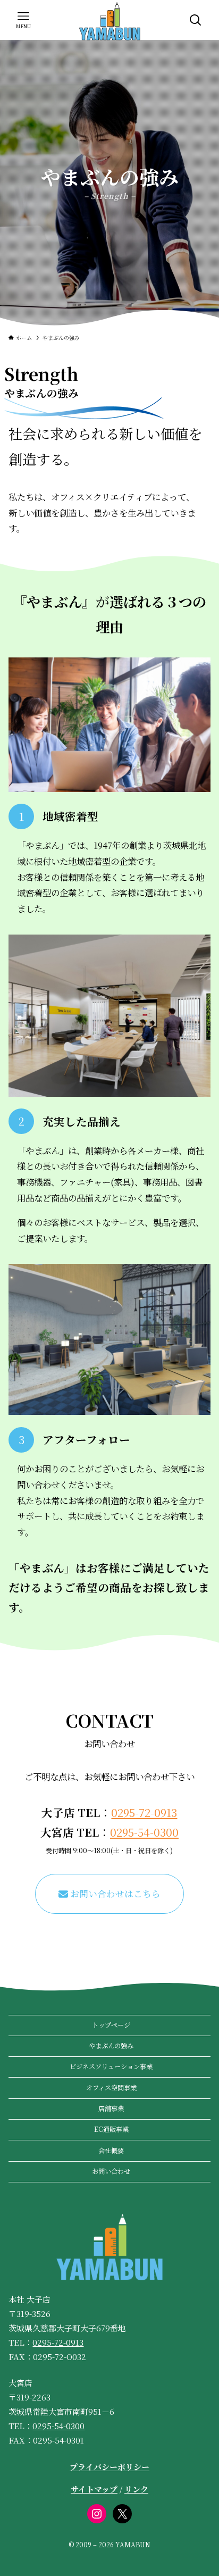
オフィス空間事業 (111, 2088)
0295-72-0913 (144, 1812)
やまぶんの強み (111, 2046)
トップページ (111, 2025)
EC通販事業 (111, 2129)
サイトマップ (94, 2489)
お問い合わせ (111, 2171)
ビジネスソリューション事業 (111, 2066)
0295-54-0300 (144, 1832)
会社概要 (111, 2150)
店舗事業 (111, 2108)
